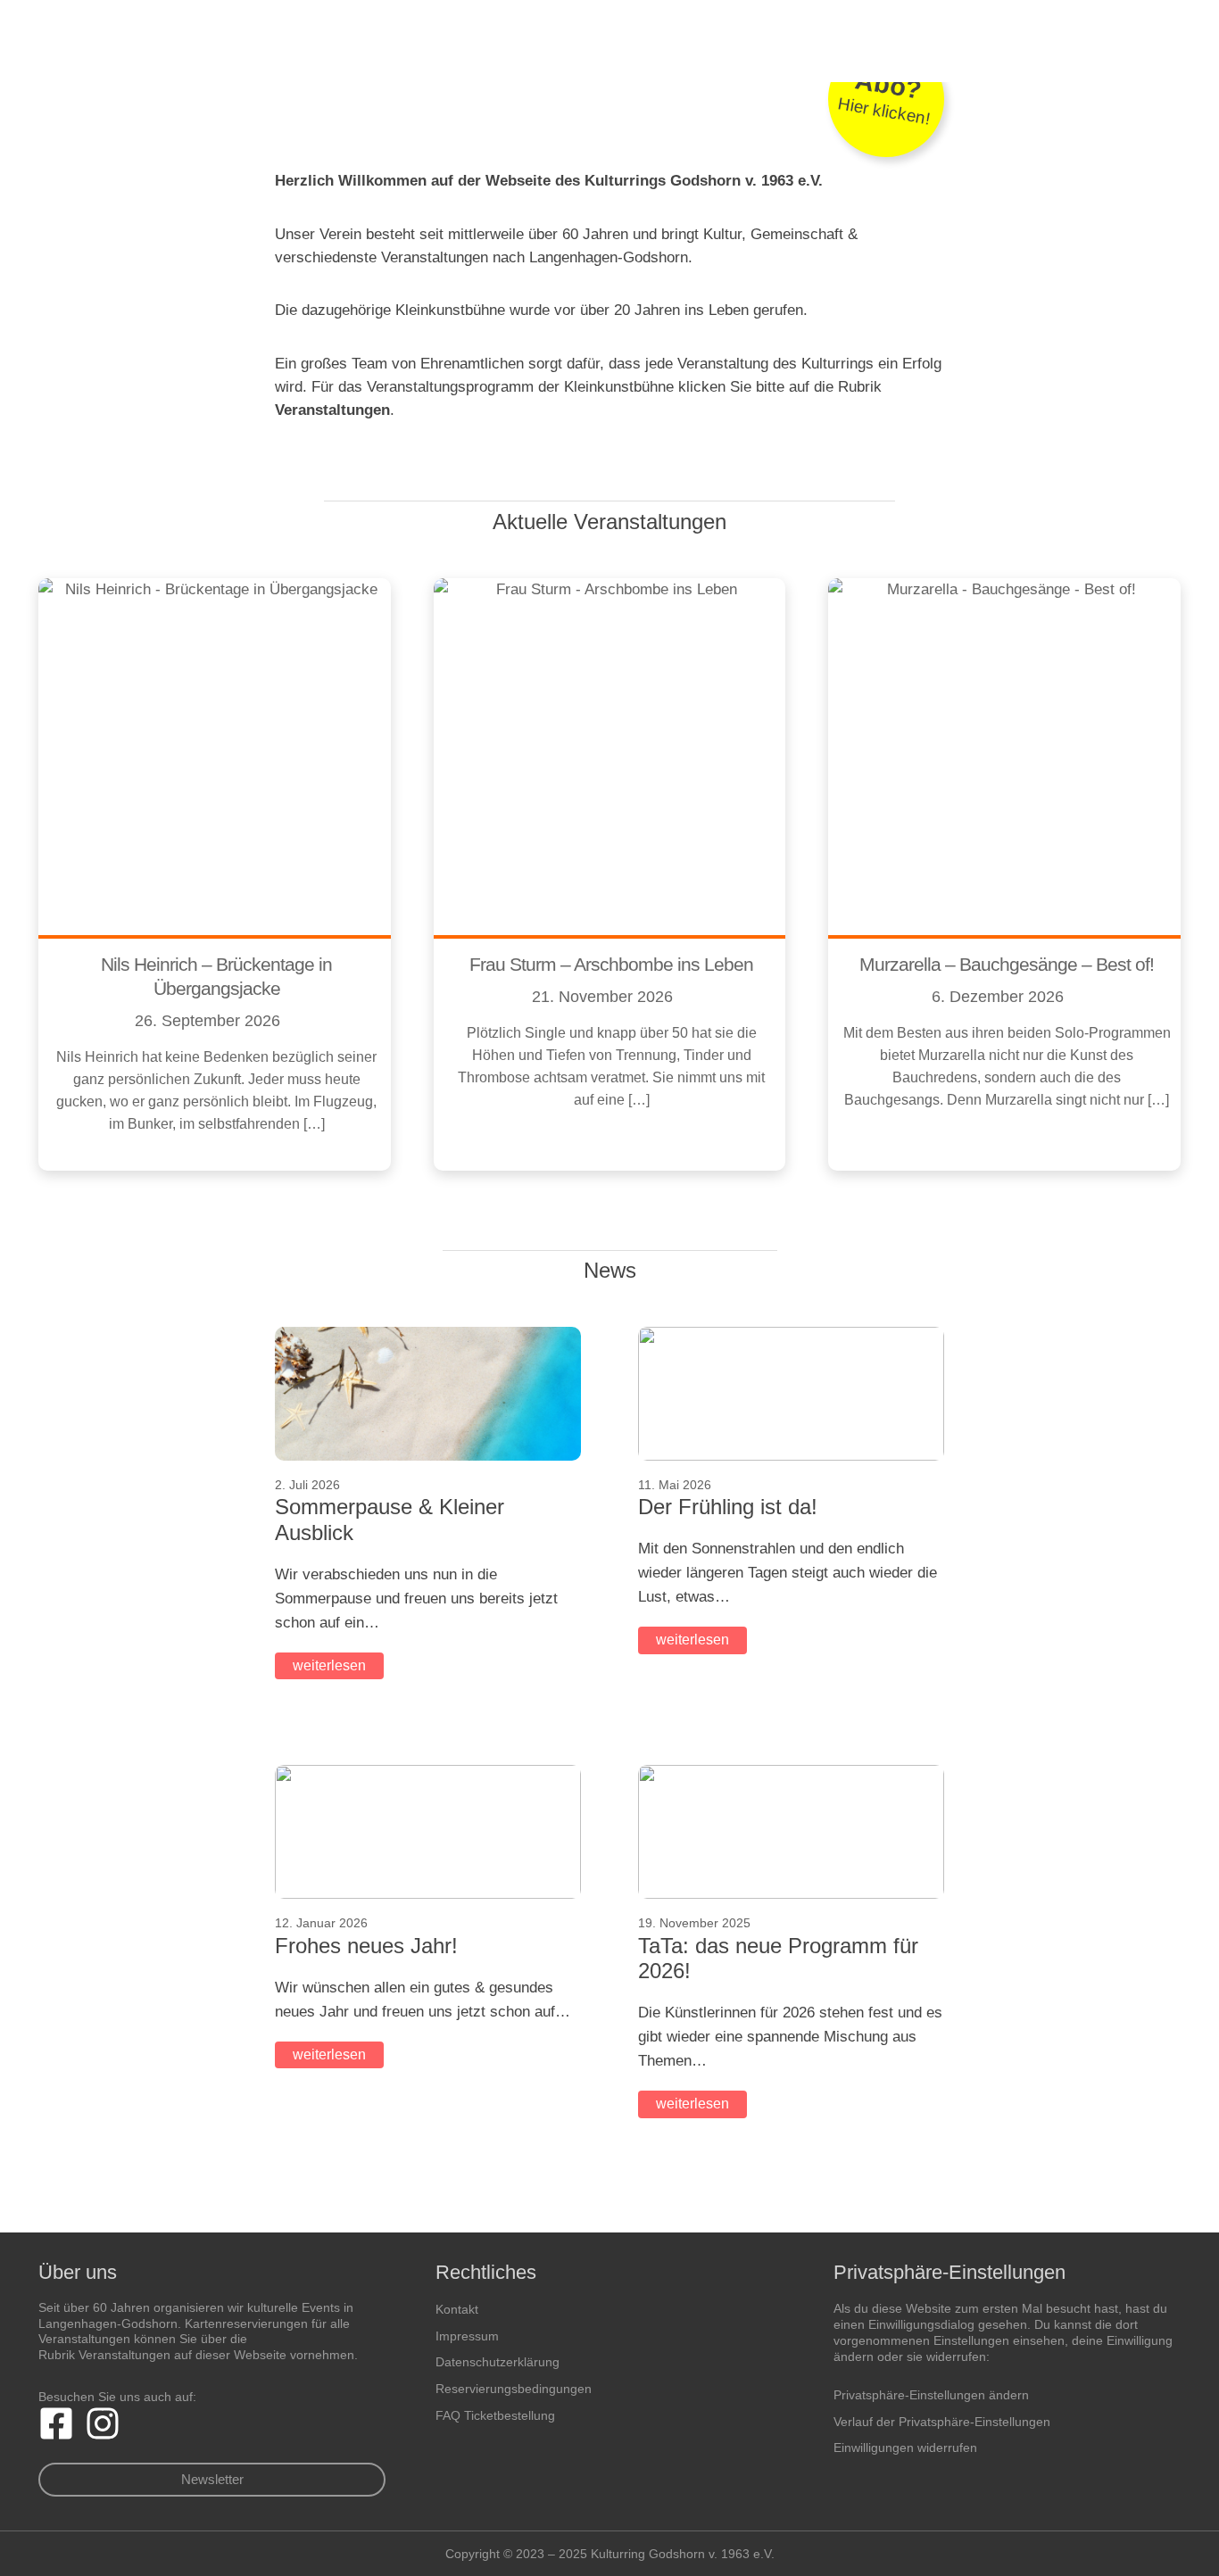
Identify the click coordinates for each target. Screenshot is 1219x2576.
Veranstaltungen (332, 410)
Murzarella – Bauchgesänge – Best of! (1007, 964)
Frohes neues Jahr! (366, 1946)
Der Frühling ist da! (728, 1507)
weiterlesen (329, 1665)
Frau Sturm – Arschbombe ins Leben (611, 964)
